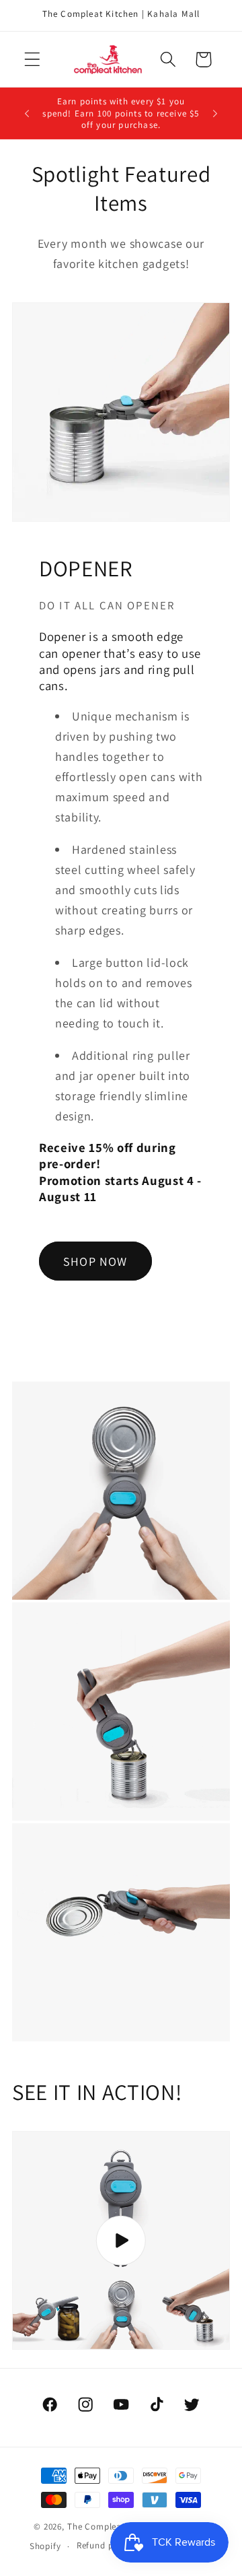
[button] (33, 60)
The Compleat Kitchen (113, 2527)
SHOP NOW (95, 1261)
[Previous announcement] (27, 113)
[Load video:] (121, 2240)
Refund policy (105, 2545)
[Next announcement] (215, 113)
